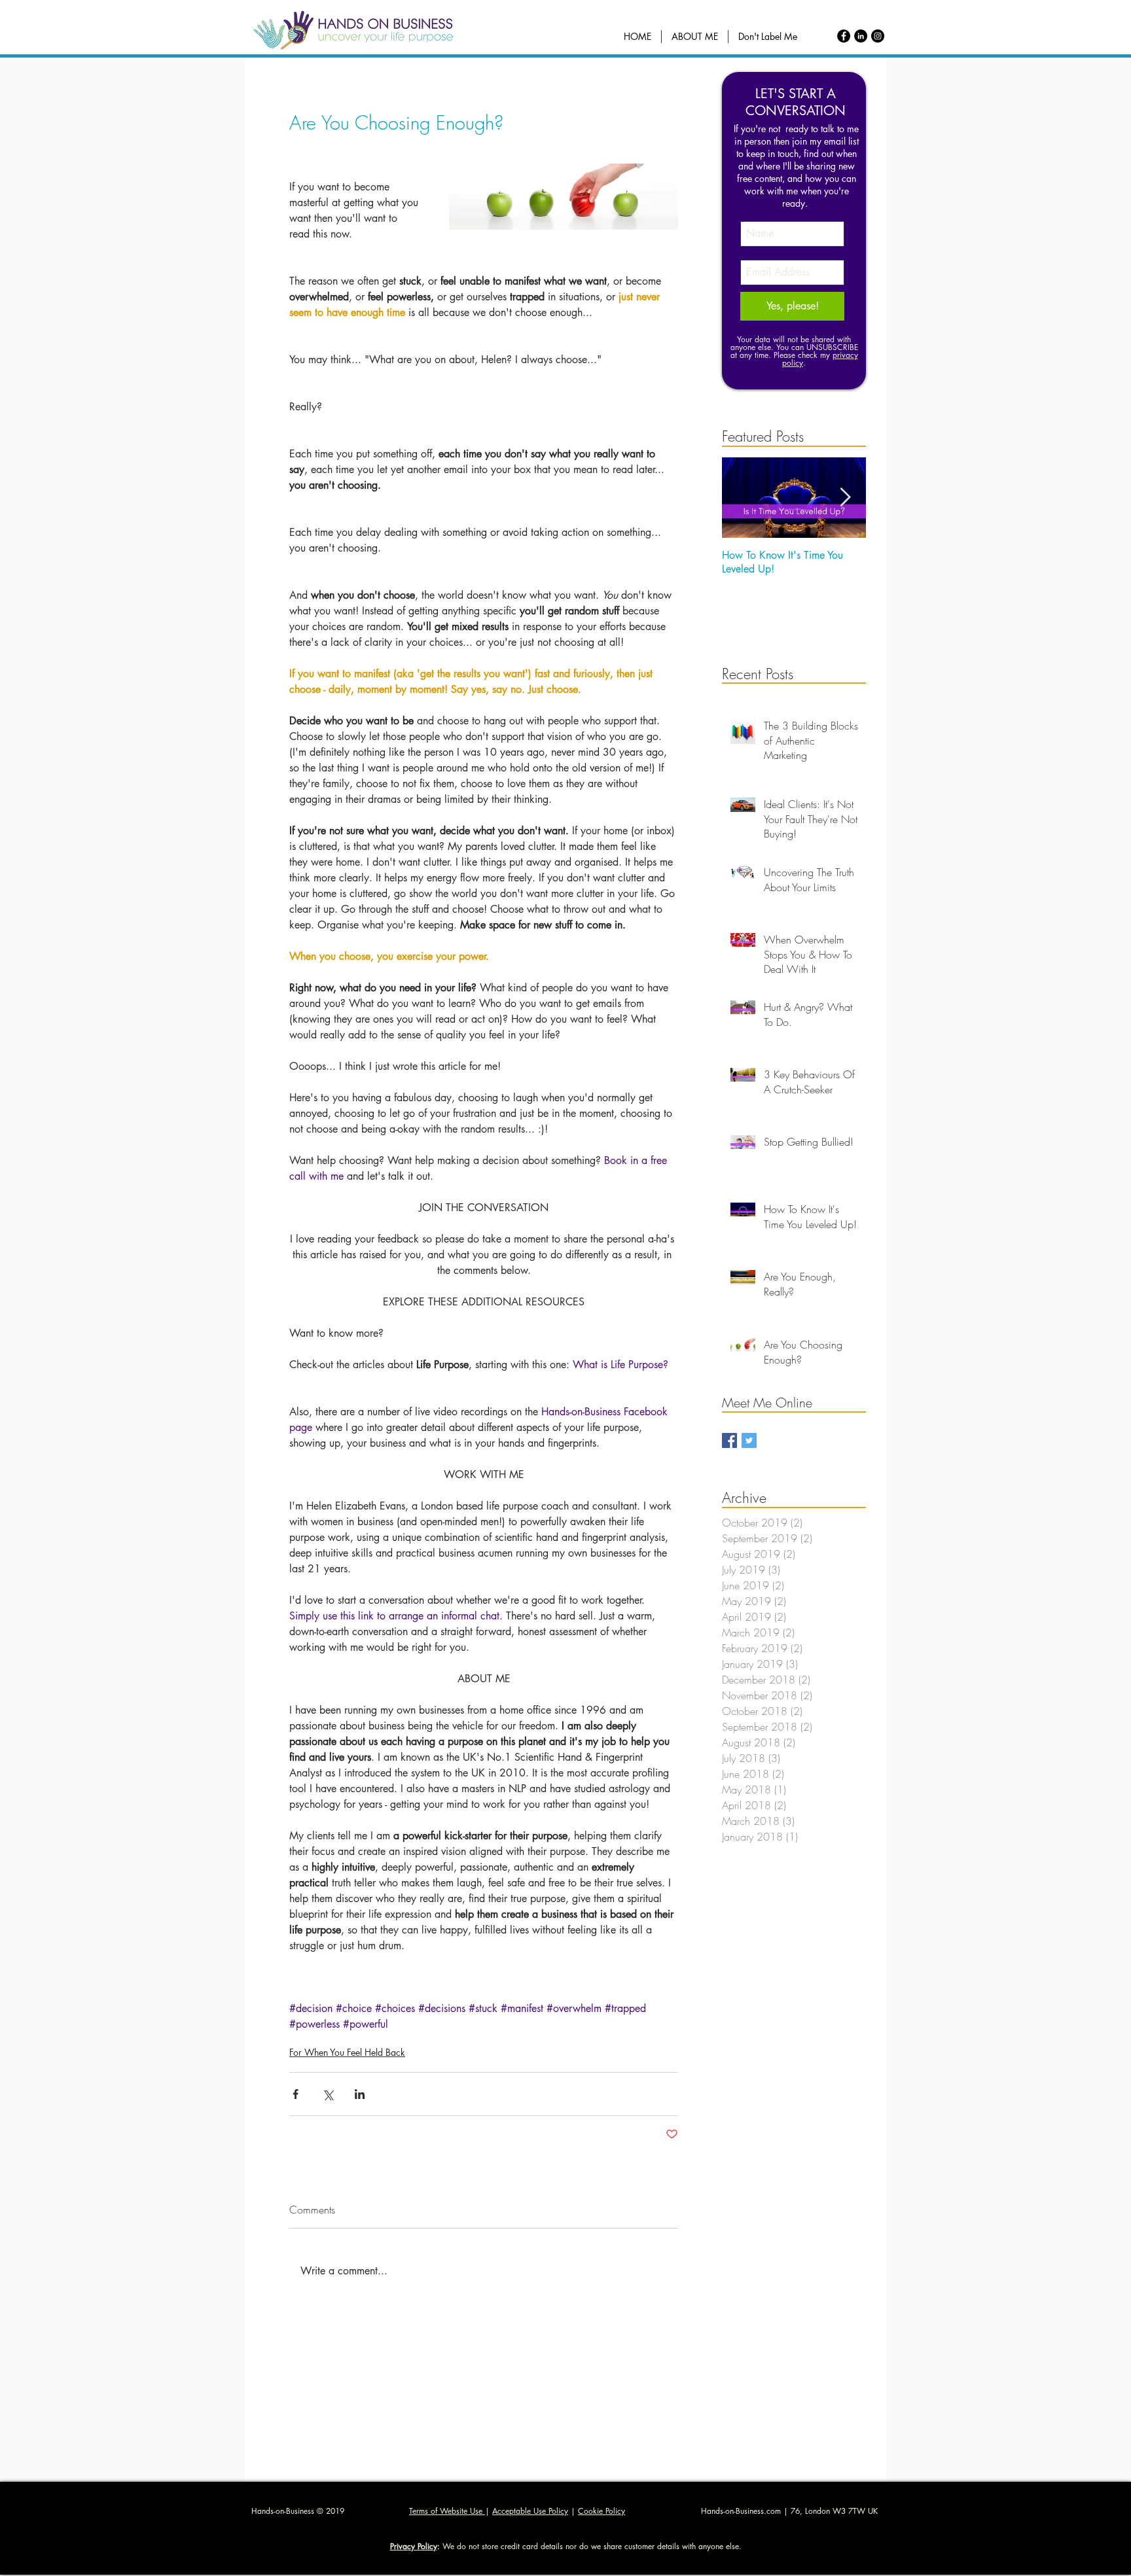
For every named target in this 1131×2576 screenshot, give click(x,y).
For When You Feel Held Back (347, 2052)
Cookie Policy (601, 2511)
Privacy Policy (414, 2546)
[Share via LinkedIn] (360, 2094)
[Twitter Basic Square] (749, 1440)
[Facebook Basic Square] (729, 1440)
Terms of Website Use (447, 2511)
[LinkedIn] (861, 36)
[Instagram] (878, 36)
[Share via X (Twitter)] (328, 2094)
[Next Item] (845, 498)
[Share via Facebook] (296, 2094)
